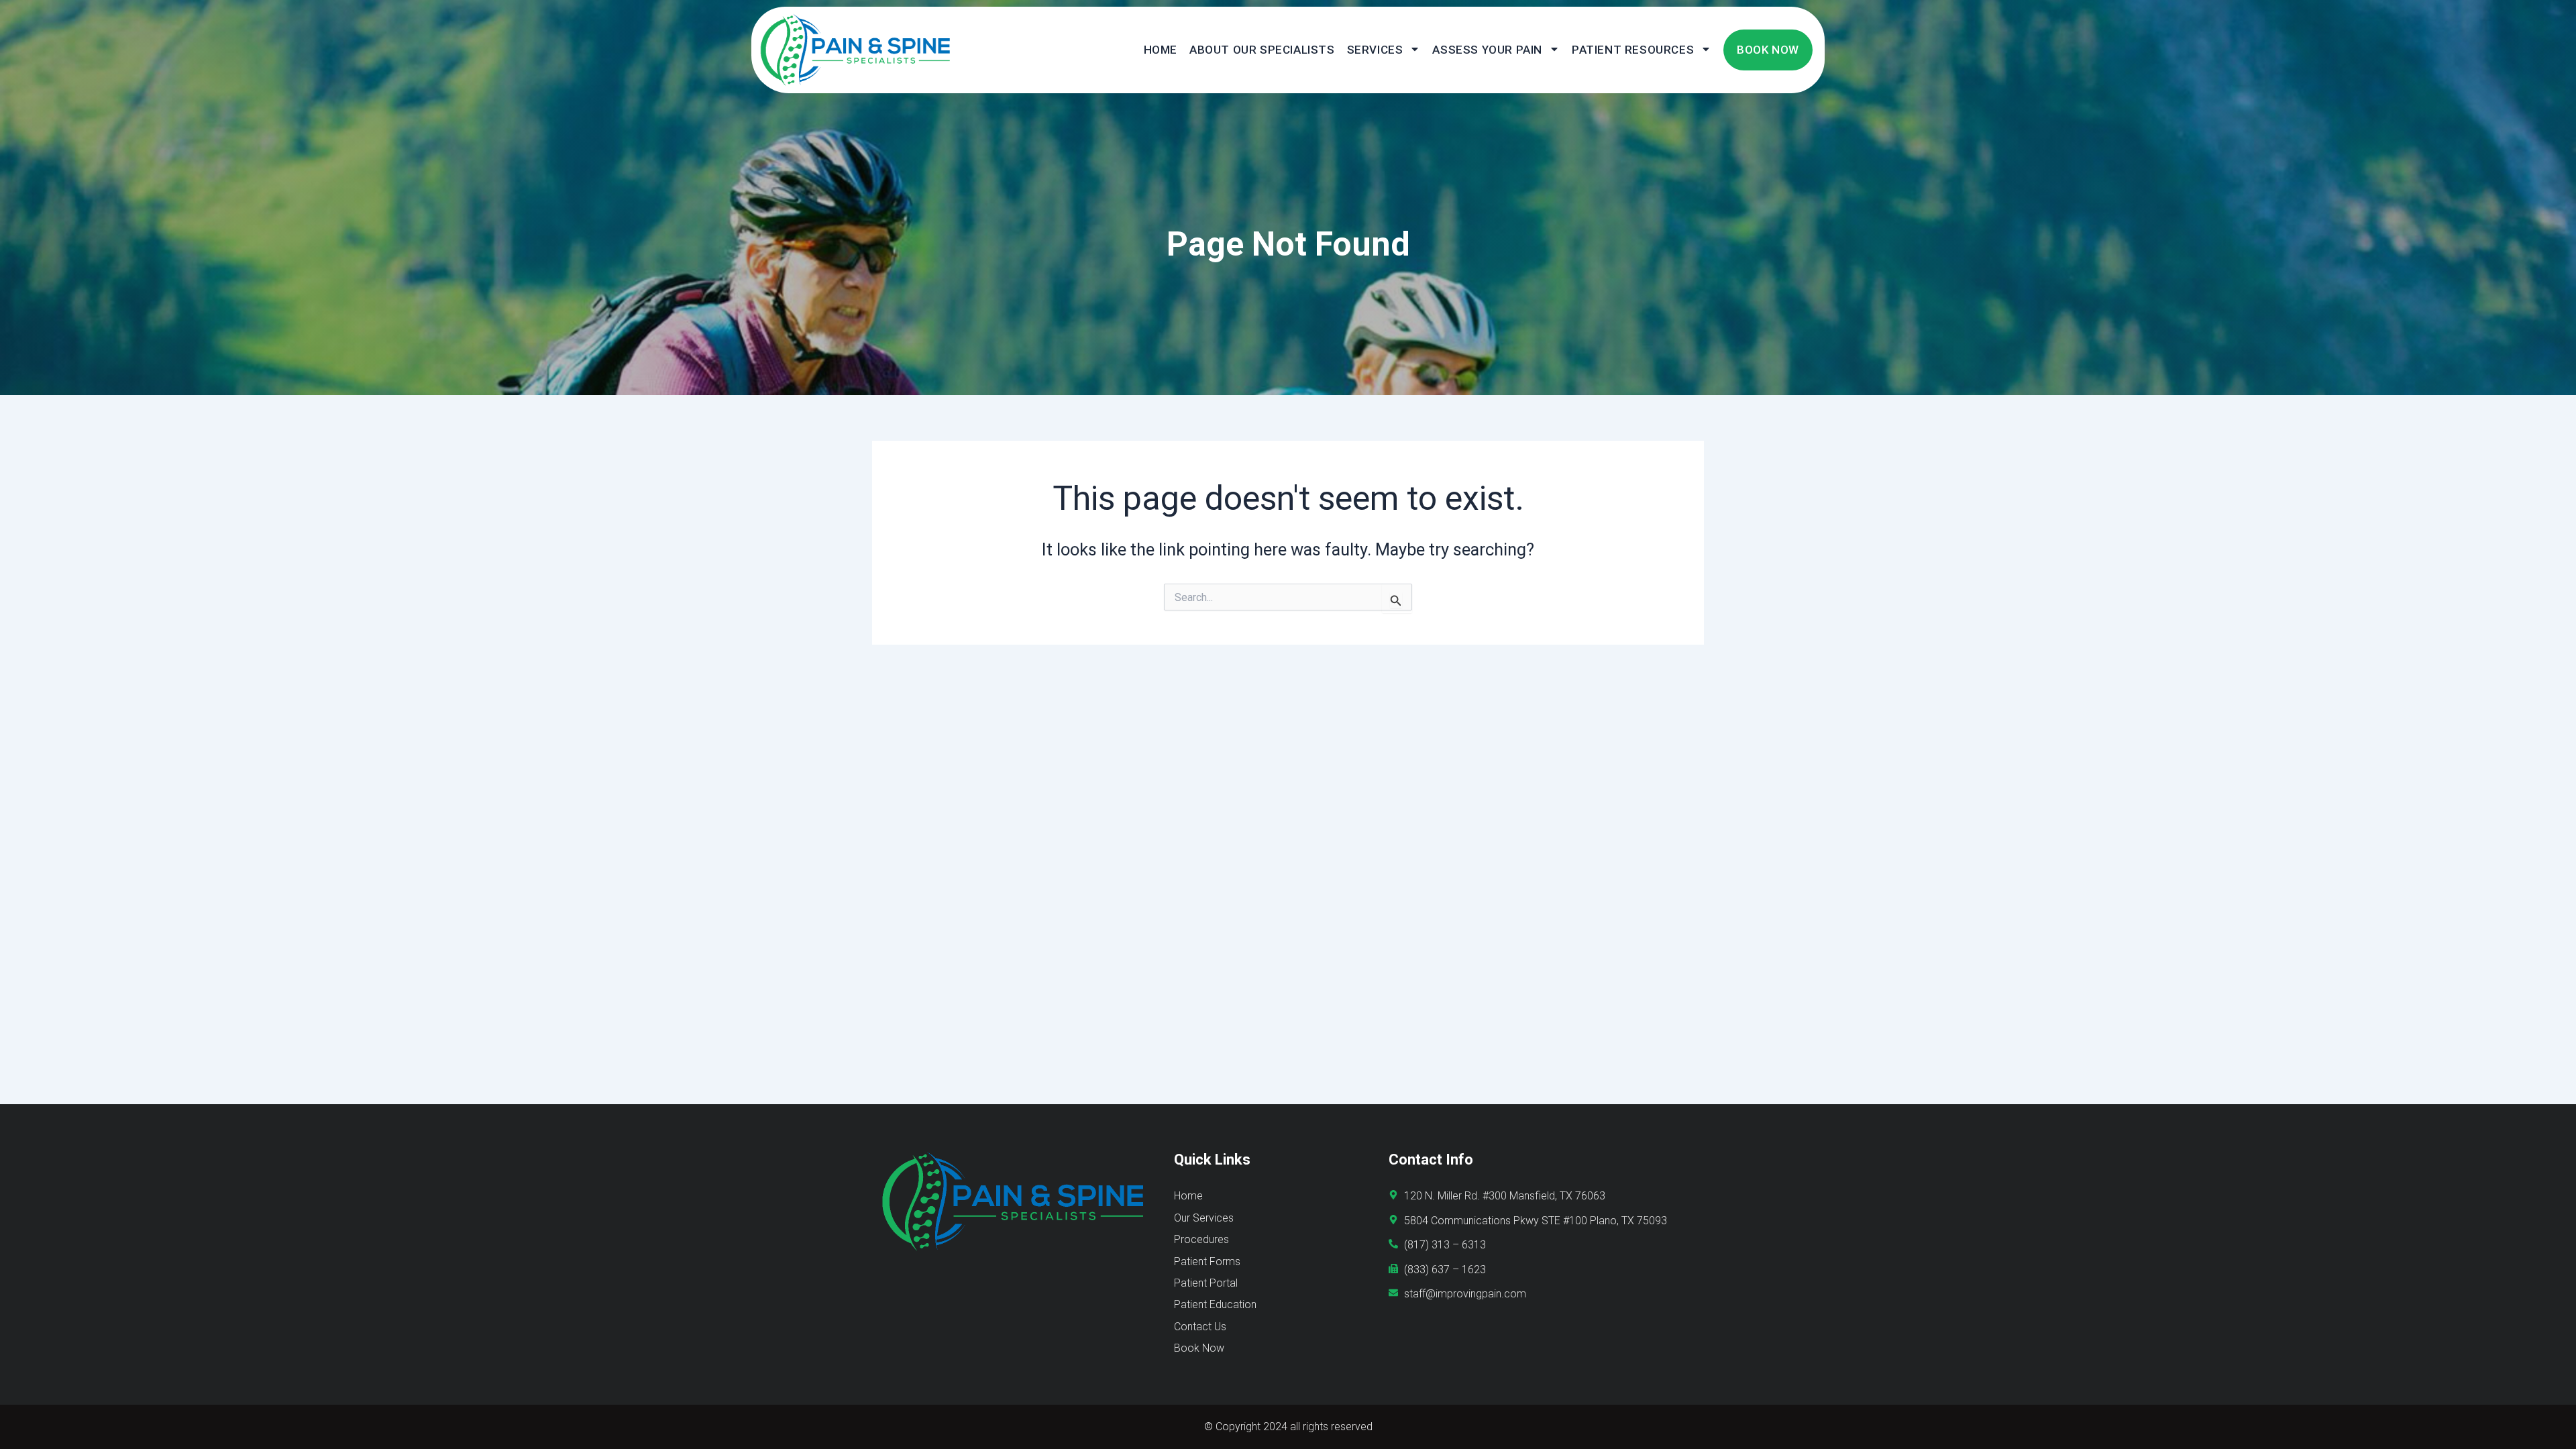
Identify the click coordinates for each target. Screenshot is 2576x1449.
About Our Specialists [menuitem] (1262, 50)
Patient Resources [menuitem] (1633, 50)
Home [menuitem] (1161, 50)
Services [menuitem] (1375, 50)
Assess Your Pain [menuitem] (1487, 50)
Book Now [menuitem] (1768, 50)
